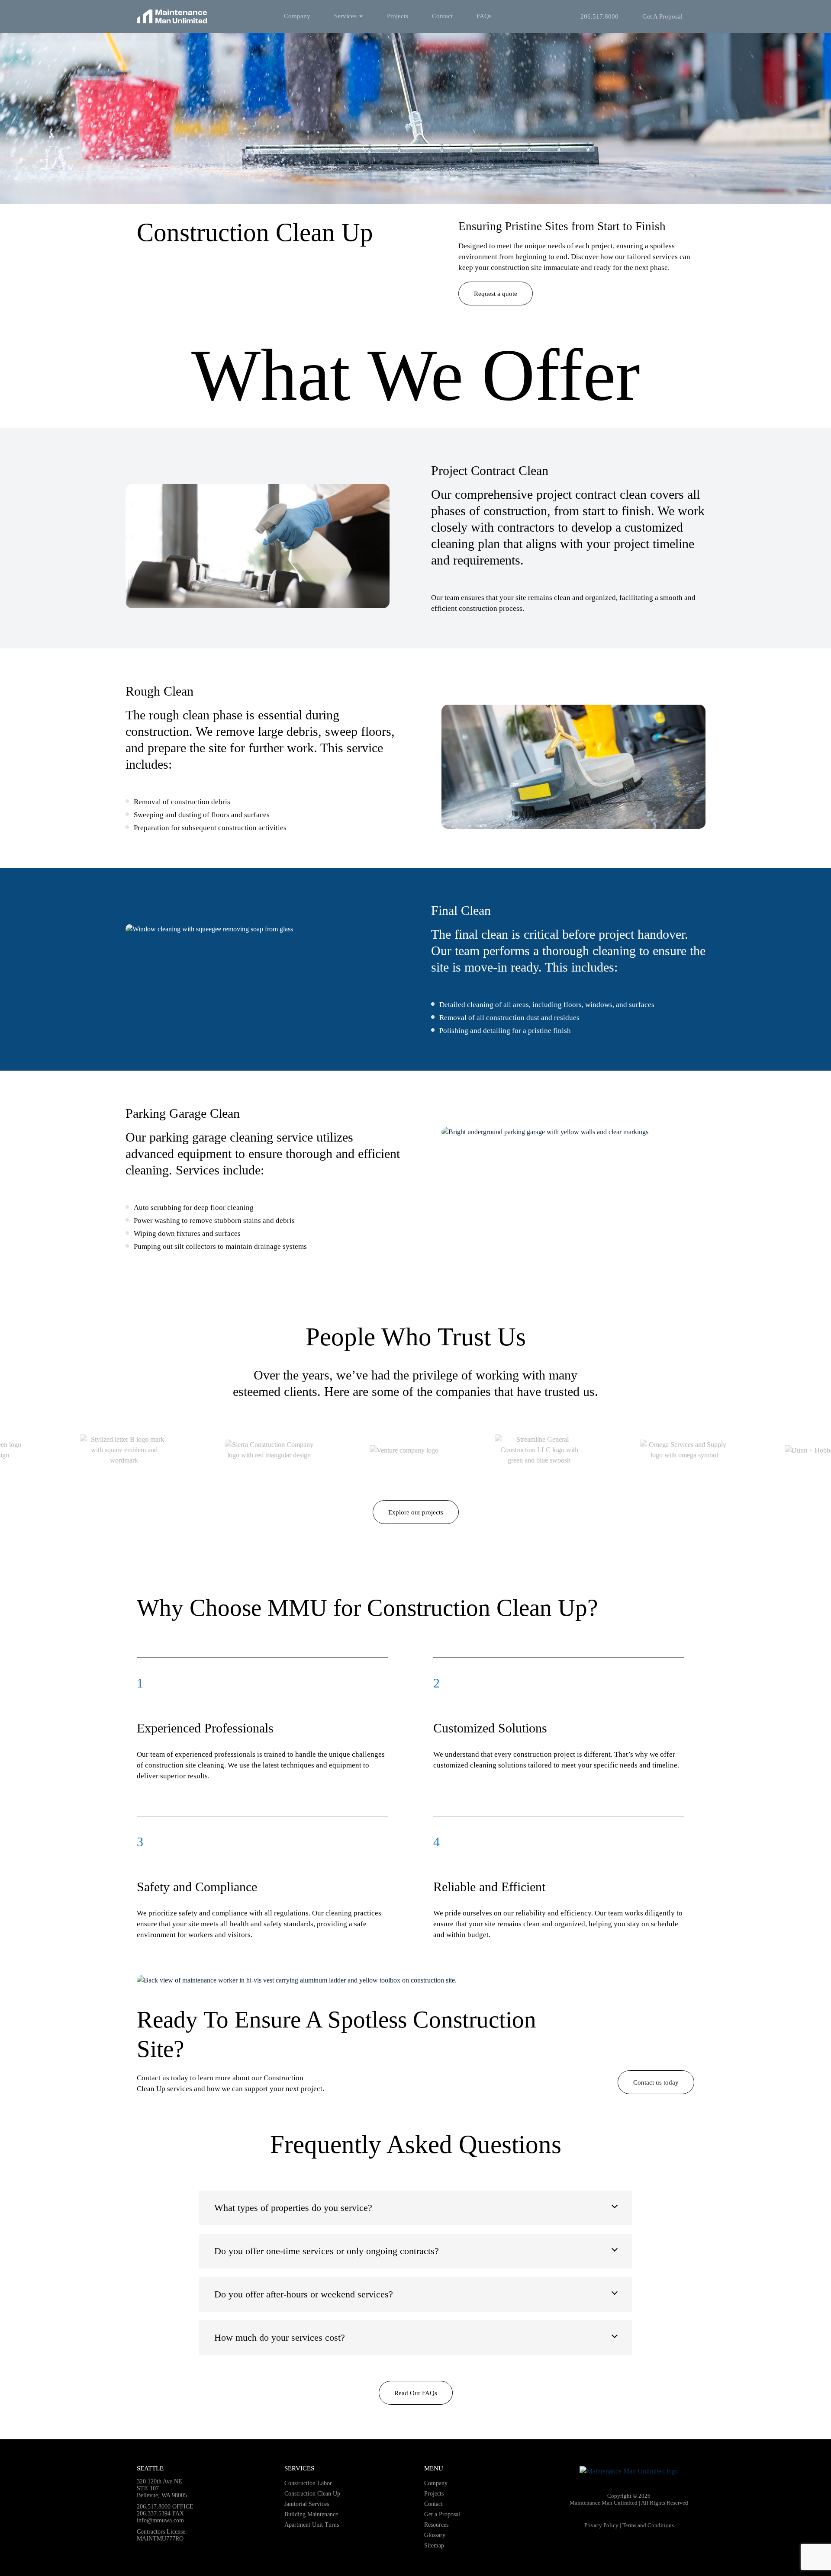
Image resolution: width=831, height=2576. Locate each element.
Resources (436, 2525)
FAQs (484, 16)
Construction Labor (308, 2483)
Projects (398, 16)
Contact (442, 16)
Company (297, 16)
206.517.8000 (599, 16)
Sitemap (434, 2546)
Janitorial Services (307, 2504)
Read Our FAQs (416, 2393)
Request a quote (496, 294)
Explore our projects (416, 1512)
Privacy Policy (601, 2525)
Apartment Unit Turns (312, 2525)
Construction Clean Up (312, 2494)
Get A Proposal (662, 16)
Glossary (435, 2535)
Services (345, 16)
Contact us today (656, 2082)
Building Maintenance (311, 2514)
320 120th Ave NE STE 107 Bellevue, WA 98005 (162, 2488)
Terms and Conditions (648, 2525)
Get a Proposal (442, 2514)
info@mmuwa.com (160, 2520)
